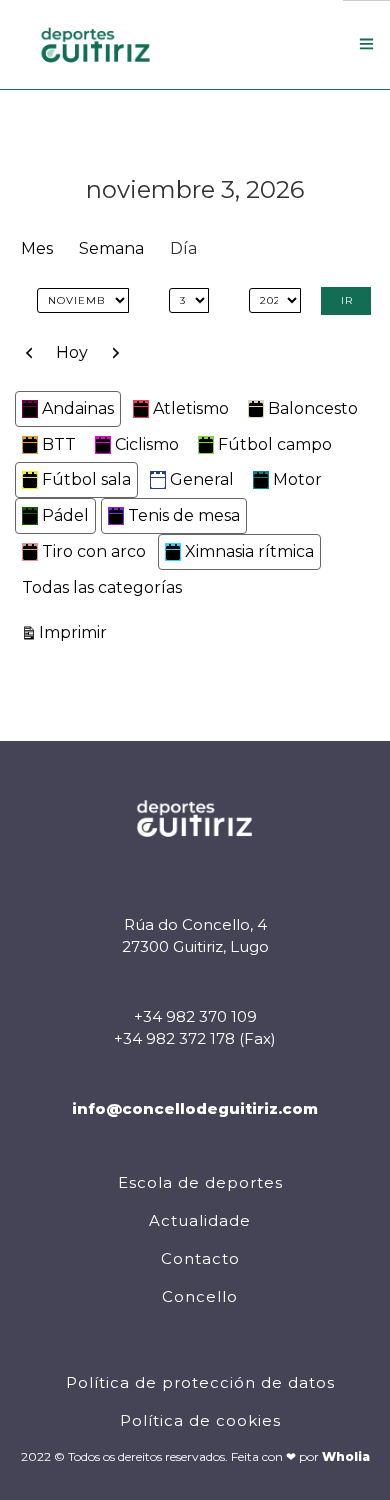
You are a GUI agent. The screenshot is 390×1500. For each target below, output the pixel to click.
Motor (297, 479)
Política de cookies (200, 1420)
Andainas (78, 408)
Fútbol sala (86, 479)
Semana (111, 248)
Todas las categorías (102, 587)
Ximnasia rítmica (249, 551)
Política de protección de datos (200, 1382)
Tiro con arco (94, 551)
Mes (37, 248)
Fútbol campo (275, 444)
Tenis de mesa (184, 515)
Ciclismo (147, 444)
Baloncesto (313, 408)
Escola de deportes (200, 1182)
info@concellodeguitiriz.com (195, 1108)
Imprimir (76, 632)
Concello (200, 1296)
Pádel (65, 515)
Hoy (72, 352)
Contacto (200, 1258)
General (202, 479)
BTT (59, 444)
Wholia (346, 1456)
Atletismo (191, 408)
